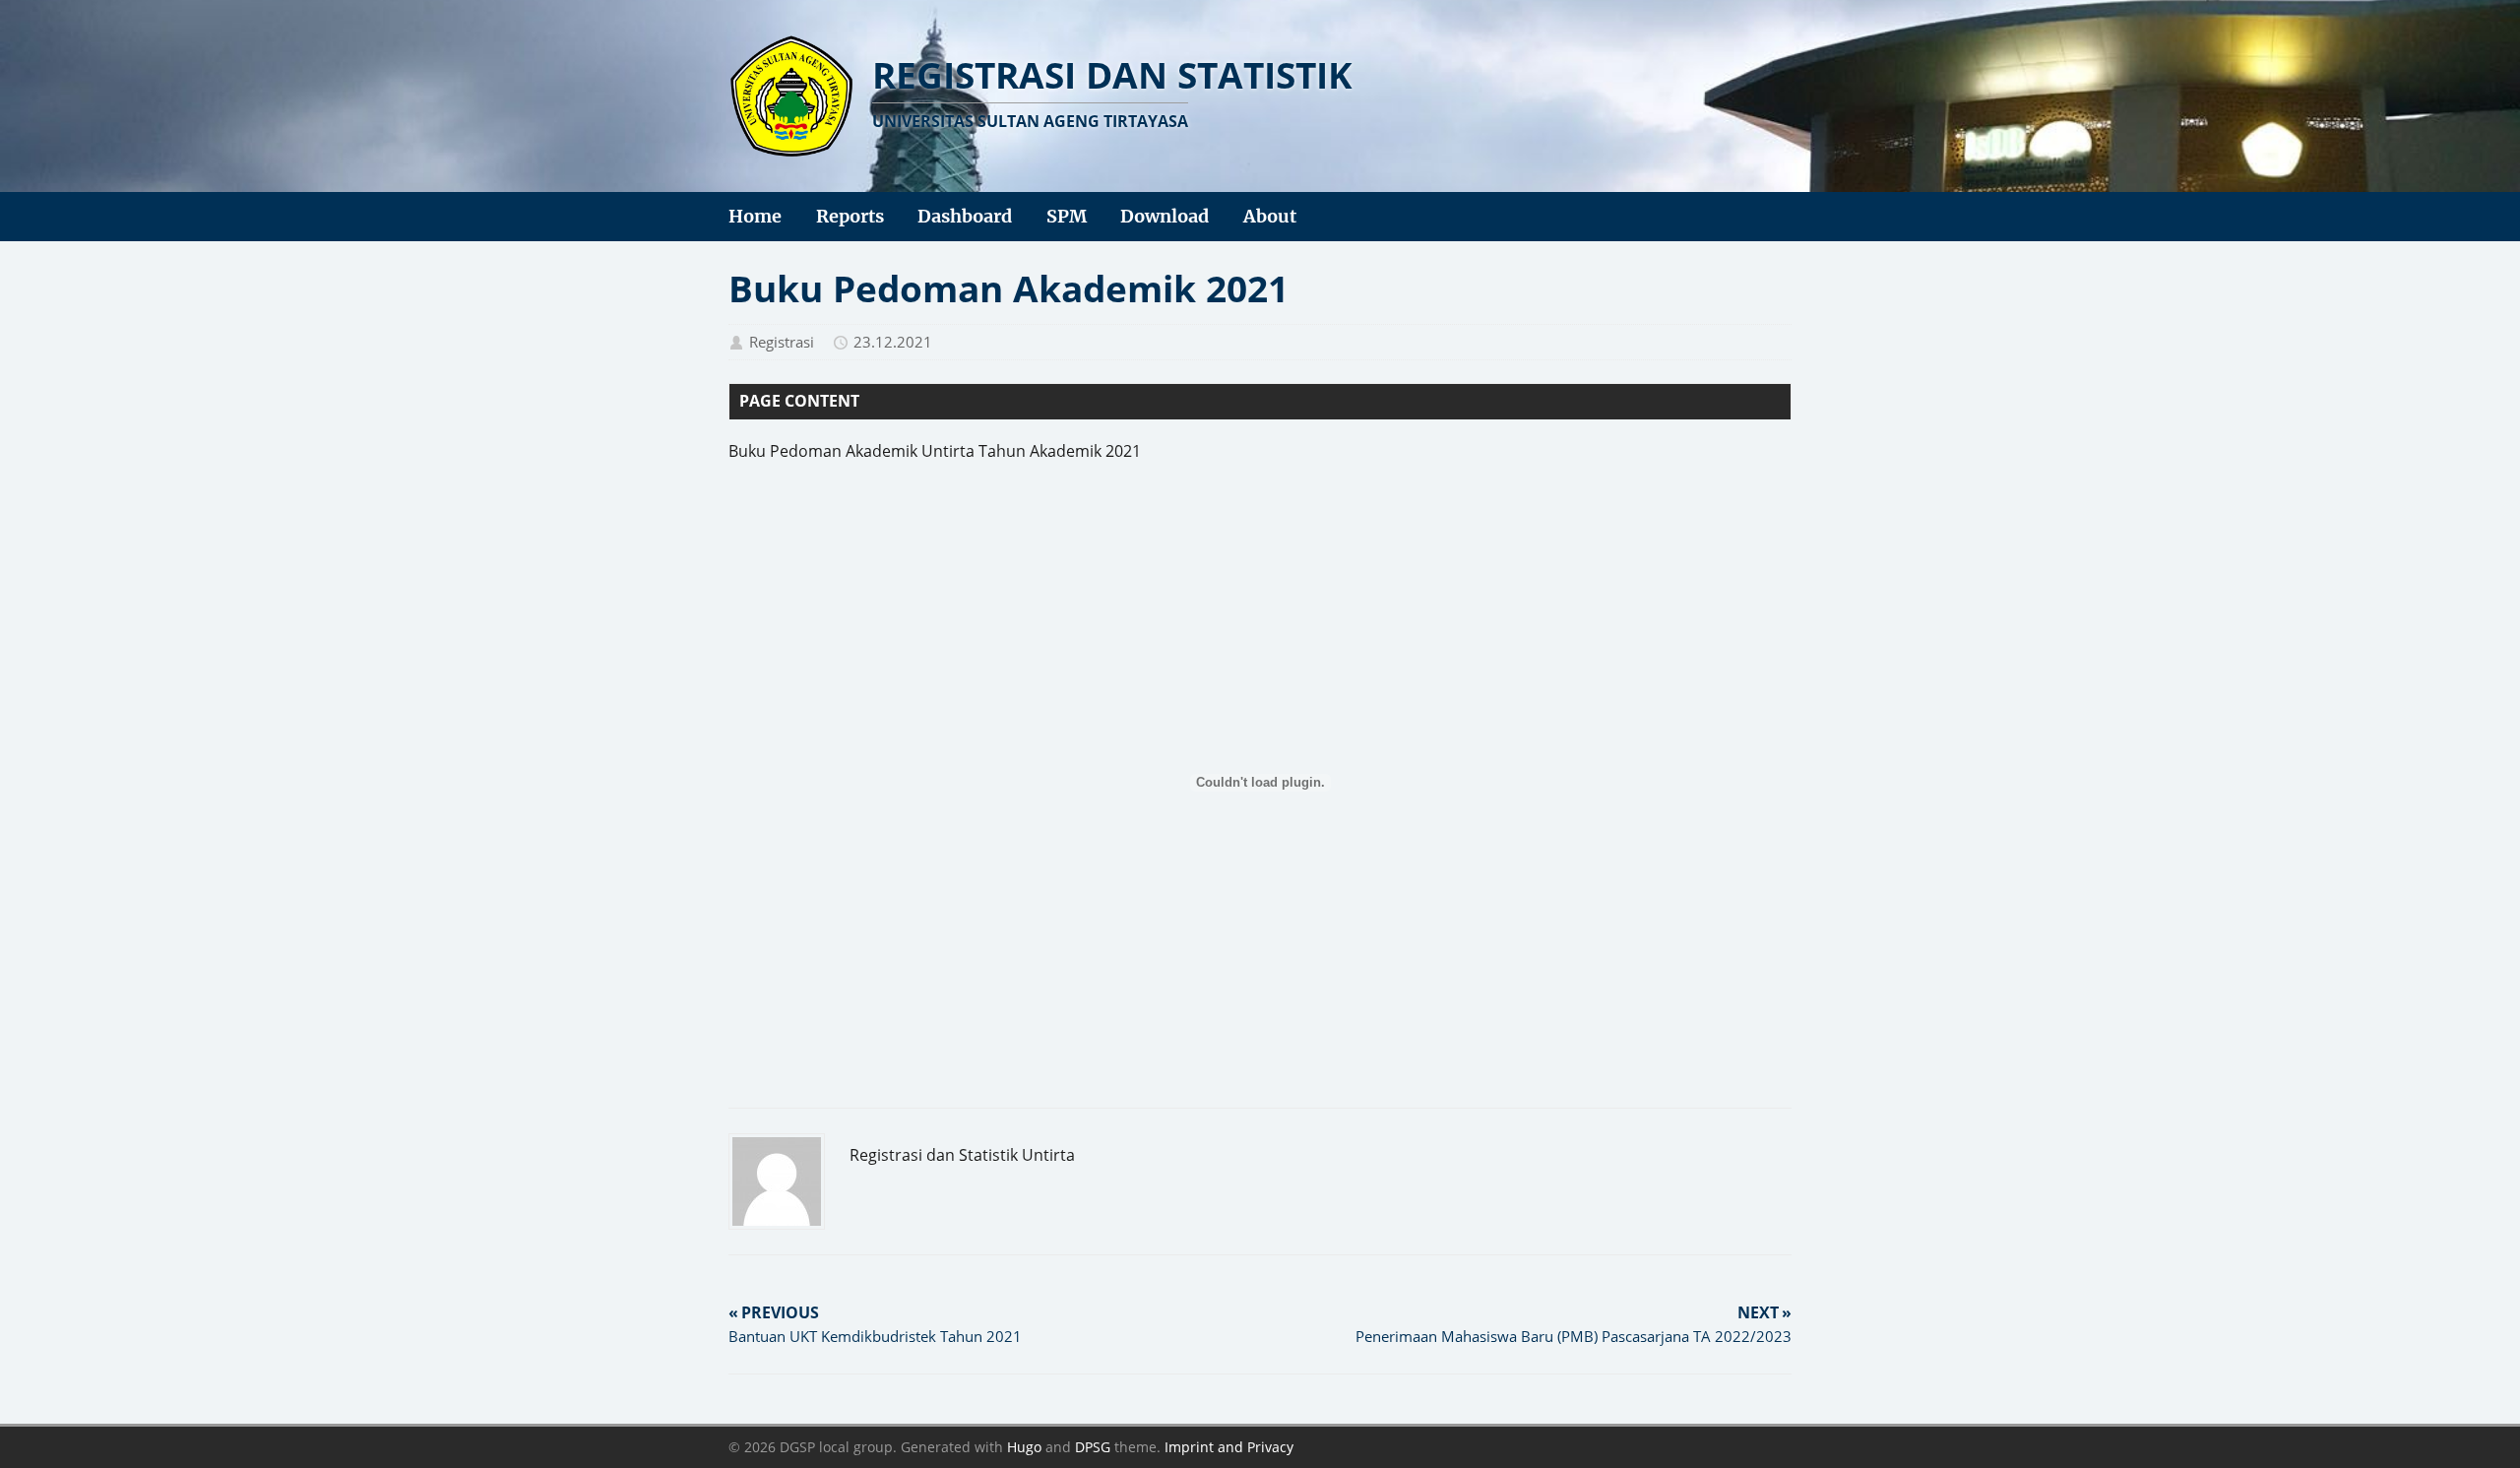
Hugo (1024, 1447)
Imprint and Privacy (1229, 1447)
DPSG (1093, 1447)
